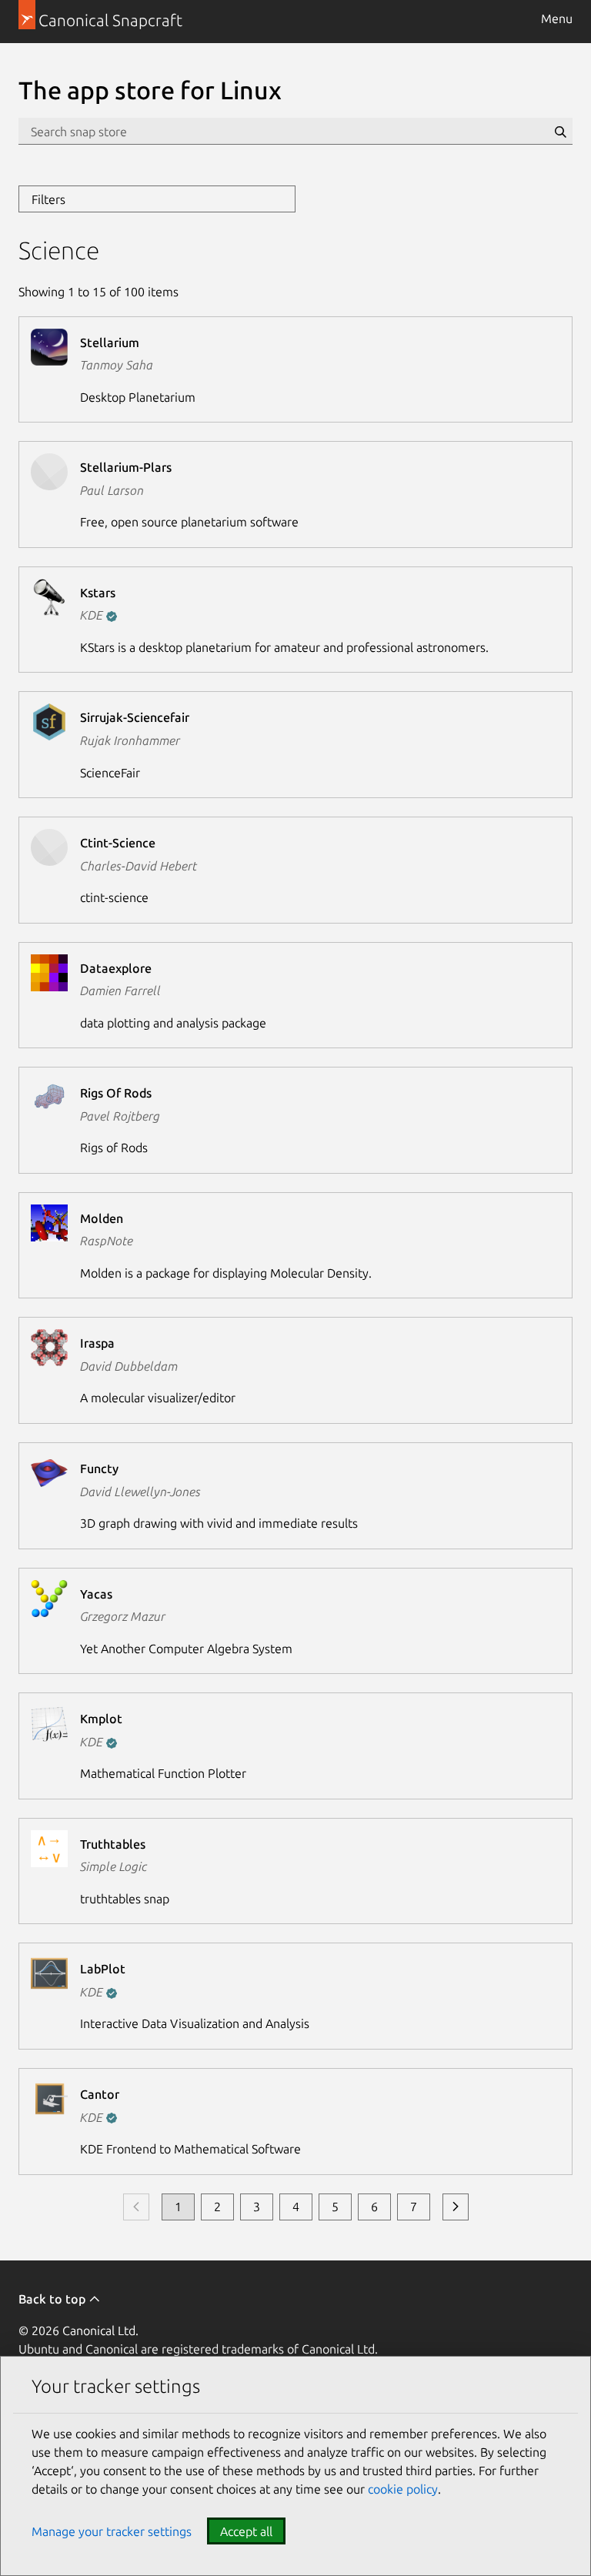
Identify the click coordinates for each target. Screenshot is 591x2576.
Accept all (246, 2531)
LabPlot (103, 1969)
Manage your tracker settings (112, 2531)
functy (99, 1468)
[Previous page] (136, 2207)
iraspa (97, 1343)
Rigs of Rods (116, 1093)
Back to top (53, 2299)
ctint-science (118, 843)
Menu (557, 18)
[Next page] (456, 2207)
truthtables (113, 1844)
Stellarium (110, 342)
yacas (96, 1594)
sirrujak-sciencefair (135, 717)
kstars (98, 593)
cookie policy (403, 2489)
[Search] (560, 132)
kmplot (101, 1719)
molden (102, 1218)
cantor (100, 2094)
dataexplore (116, 968)
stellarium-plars (126, 467)
